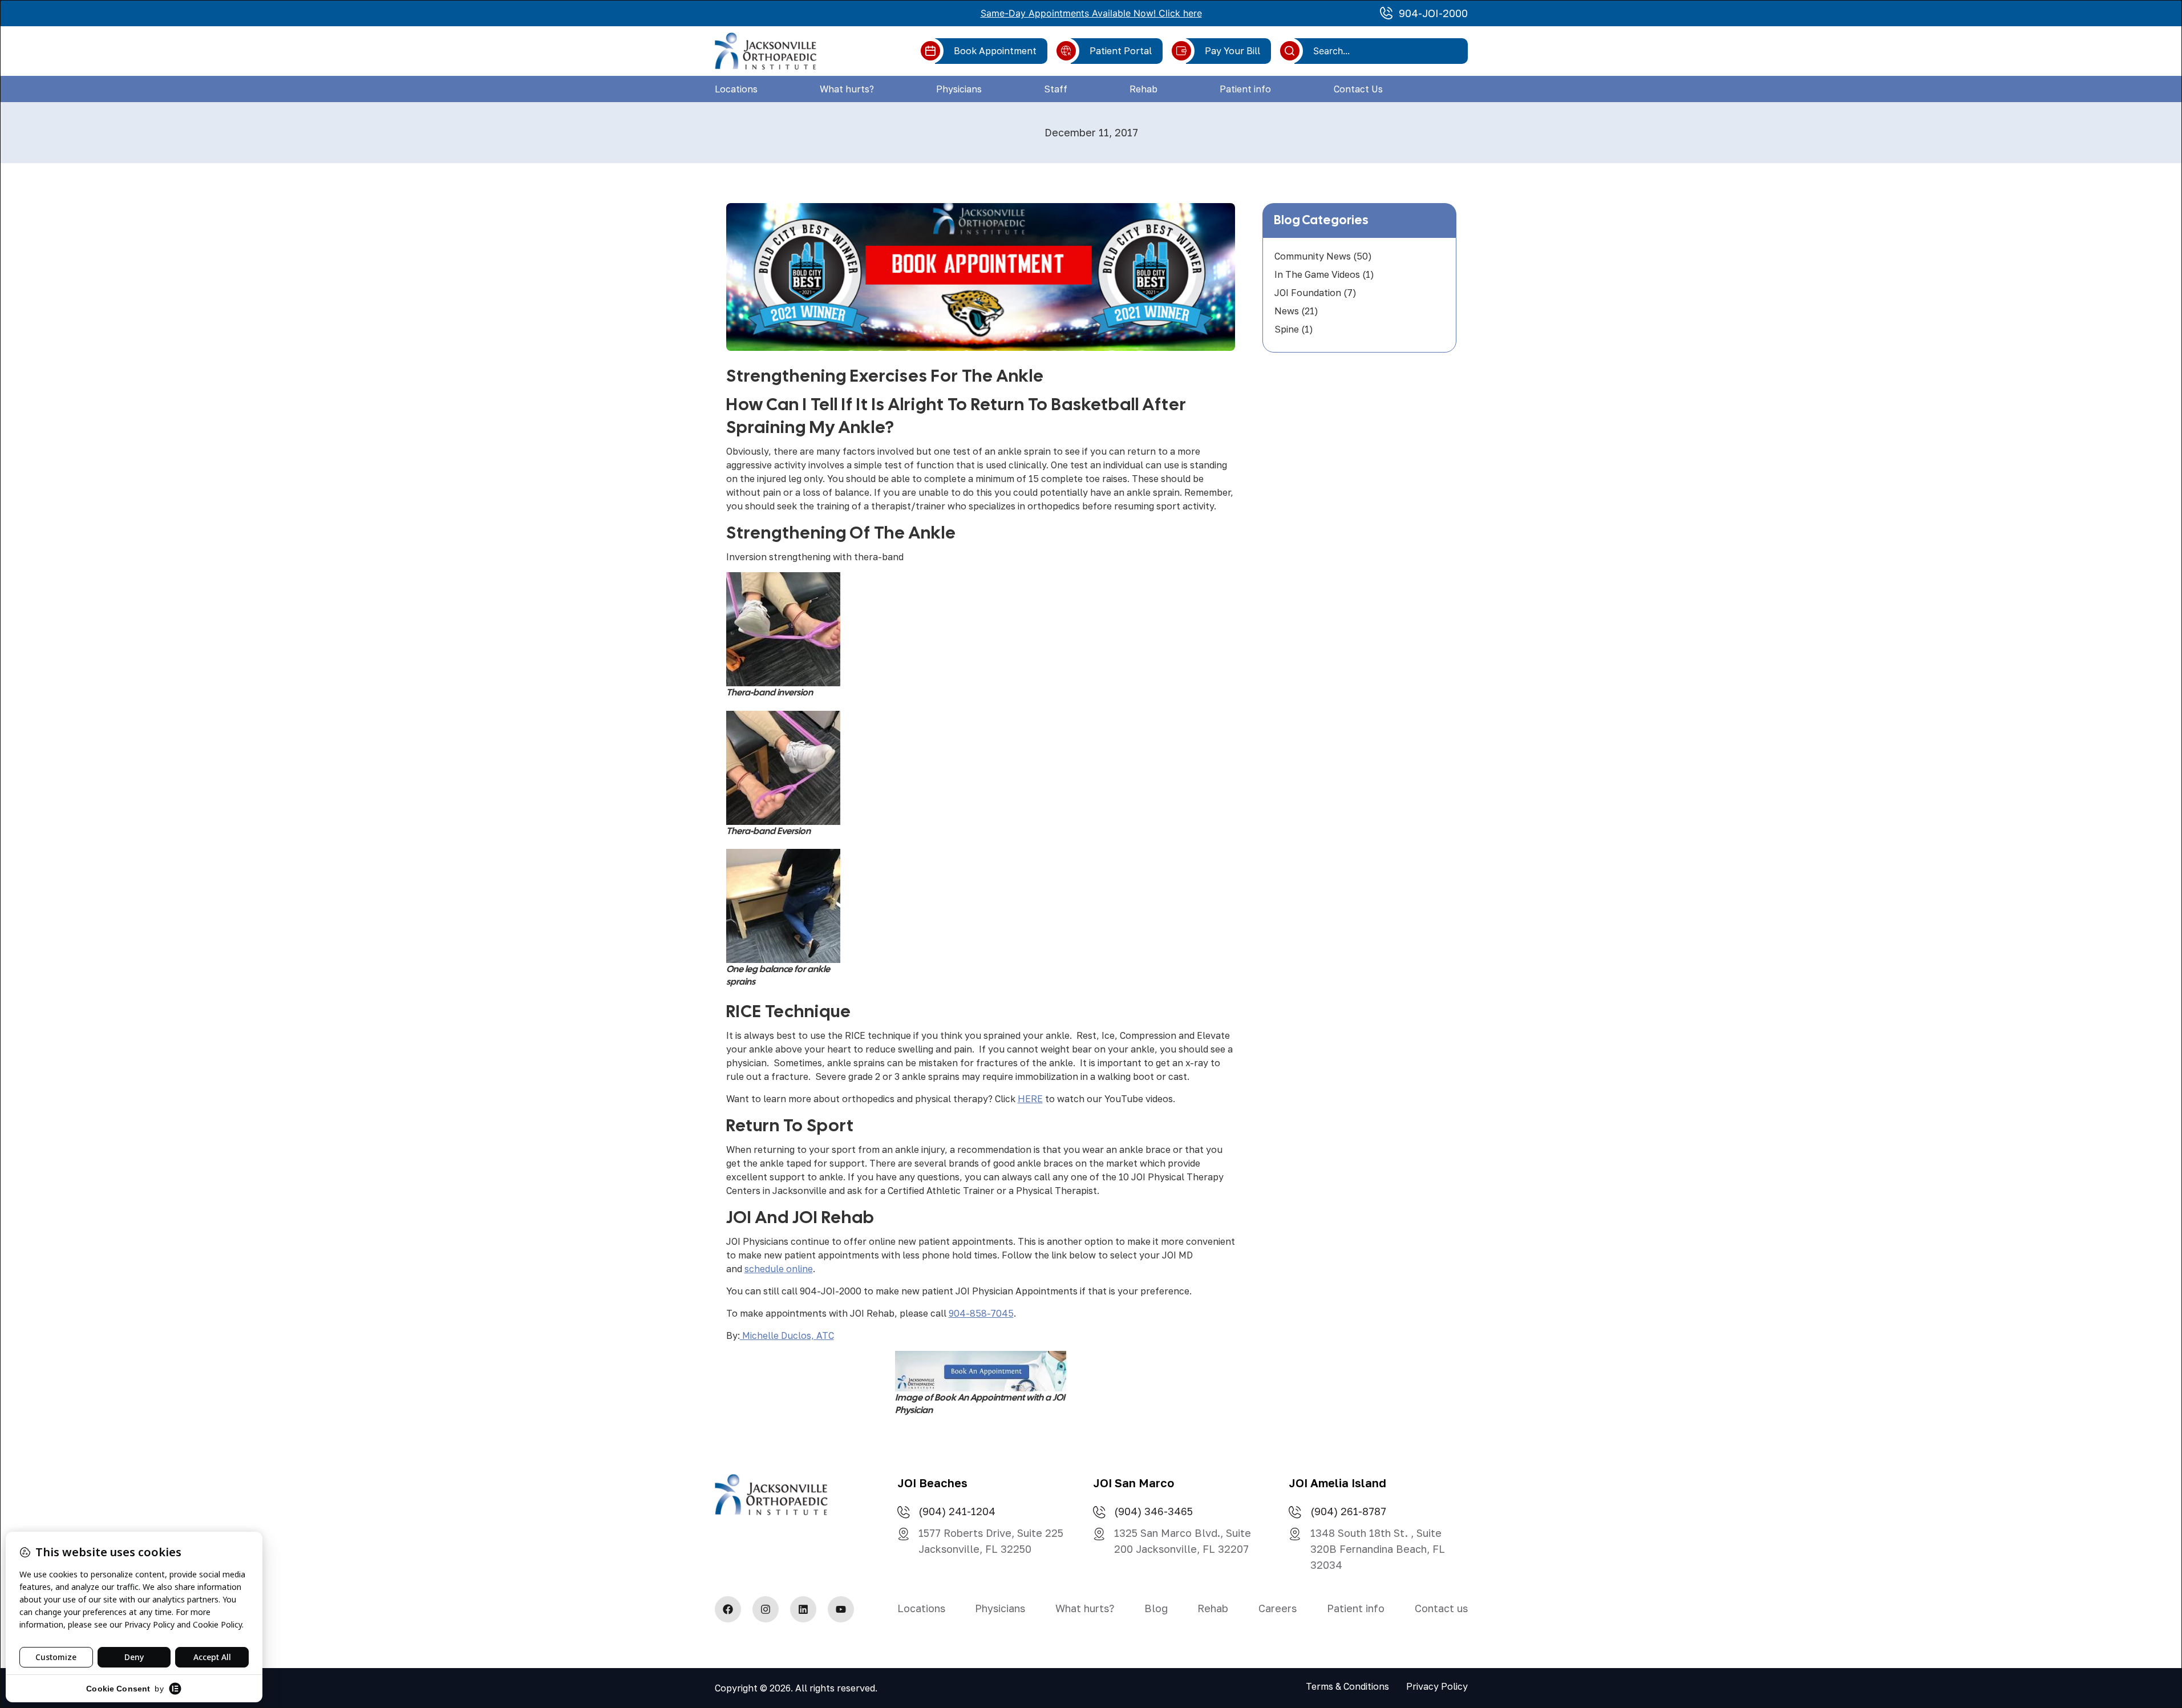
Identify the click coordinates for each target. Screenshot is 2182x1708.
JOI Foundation (1308, 293)
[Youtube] (841, 1609)
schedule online (779, 1269)
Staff (1056, 89)
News (1287, 311)
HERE (1030, 1099)
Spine (1287, 329)
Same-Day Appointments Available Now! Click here (1091, 13)
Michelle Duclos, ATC (787, 1335)
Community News (1313, 256)
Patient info (1245, 89)
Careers (1278, 1608)
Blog (1156, 1608)
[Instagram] (766, 1609)
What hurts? (847, 89)
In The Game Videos (1317, 274)
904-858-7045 (981, 1313)
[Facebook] (728, 1609)
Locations (736, 89)
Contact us (1441, 1608)
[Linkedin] (803, 1609)
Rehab (1143, 89)
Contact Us (1358, 89)
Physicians (959, 89)
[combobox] (1385, 51)
